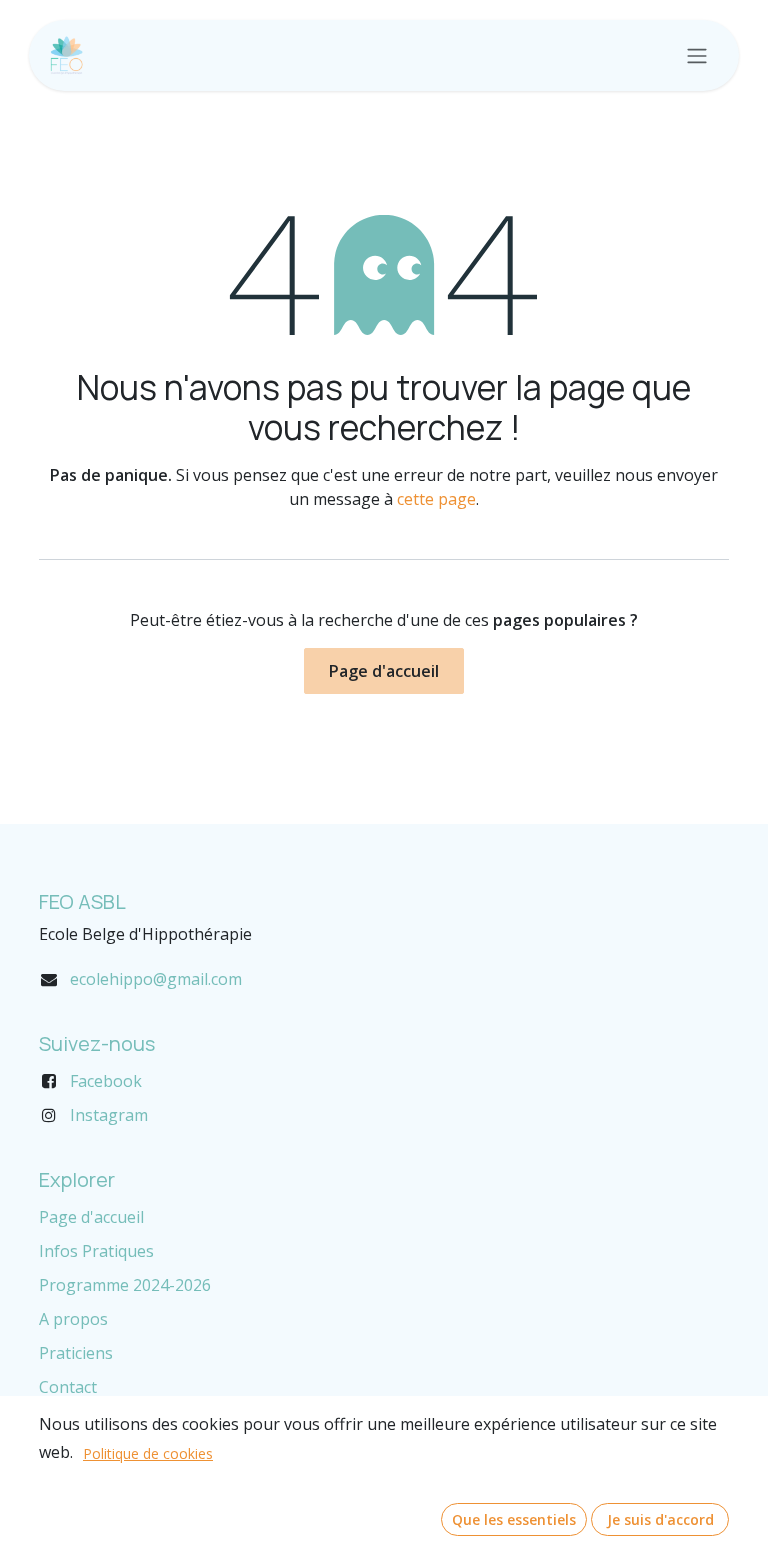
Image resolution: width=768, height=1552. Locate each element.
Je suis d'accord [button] (660, 1519)
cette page (436, 499)
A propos (73, 1319)
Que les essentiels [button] (514, 1519)
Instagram (109, 1115)
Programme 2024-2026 (125, 1285)
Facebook (106, 1081)
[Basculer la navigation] (697, 56)
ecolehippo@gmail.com (156, 979)
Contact (68, 1387)
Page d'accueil (384, 671)
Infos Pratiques (96, 1251)
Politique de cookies (148, 1453)
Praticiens (76, 1353)
